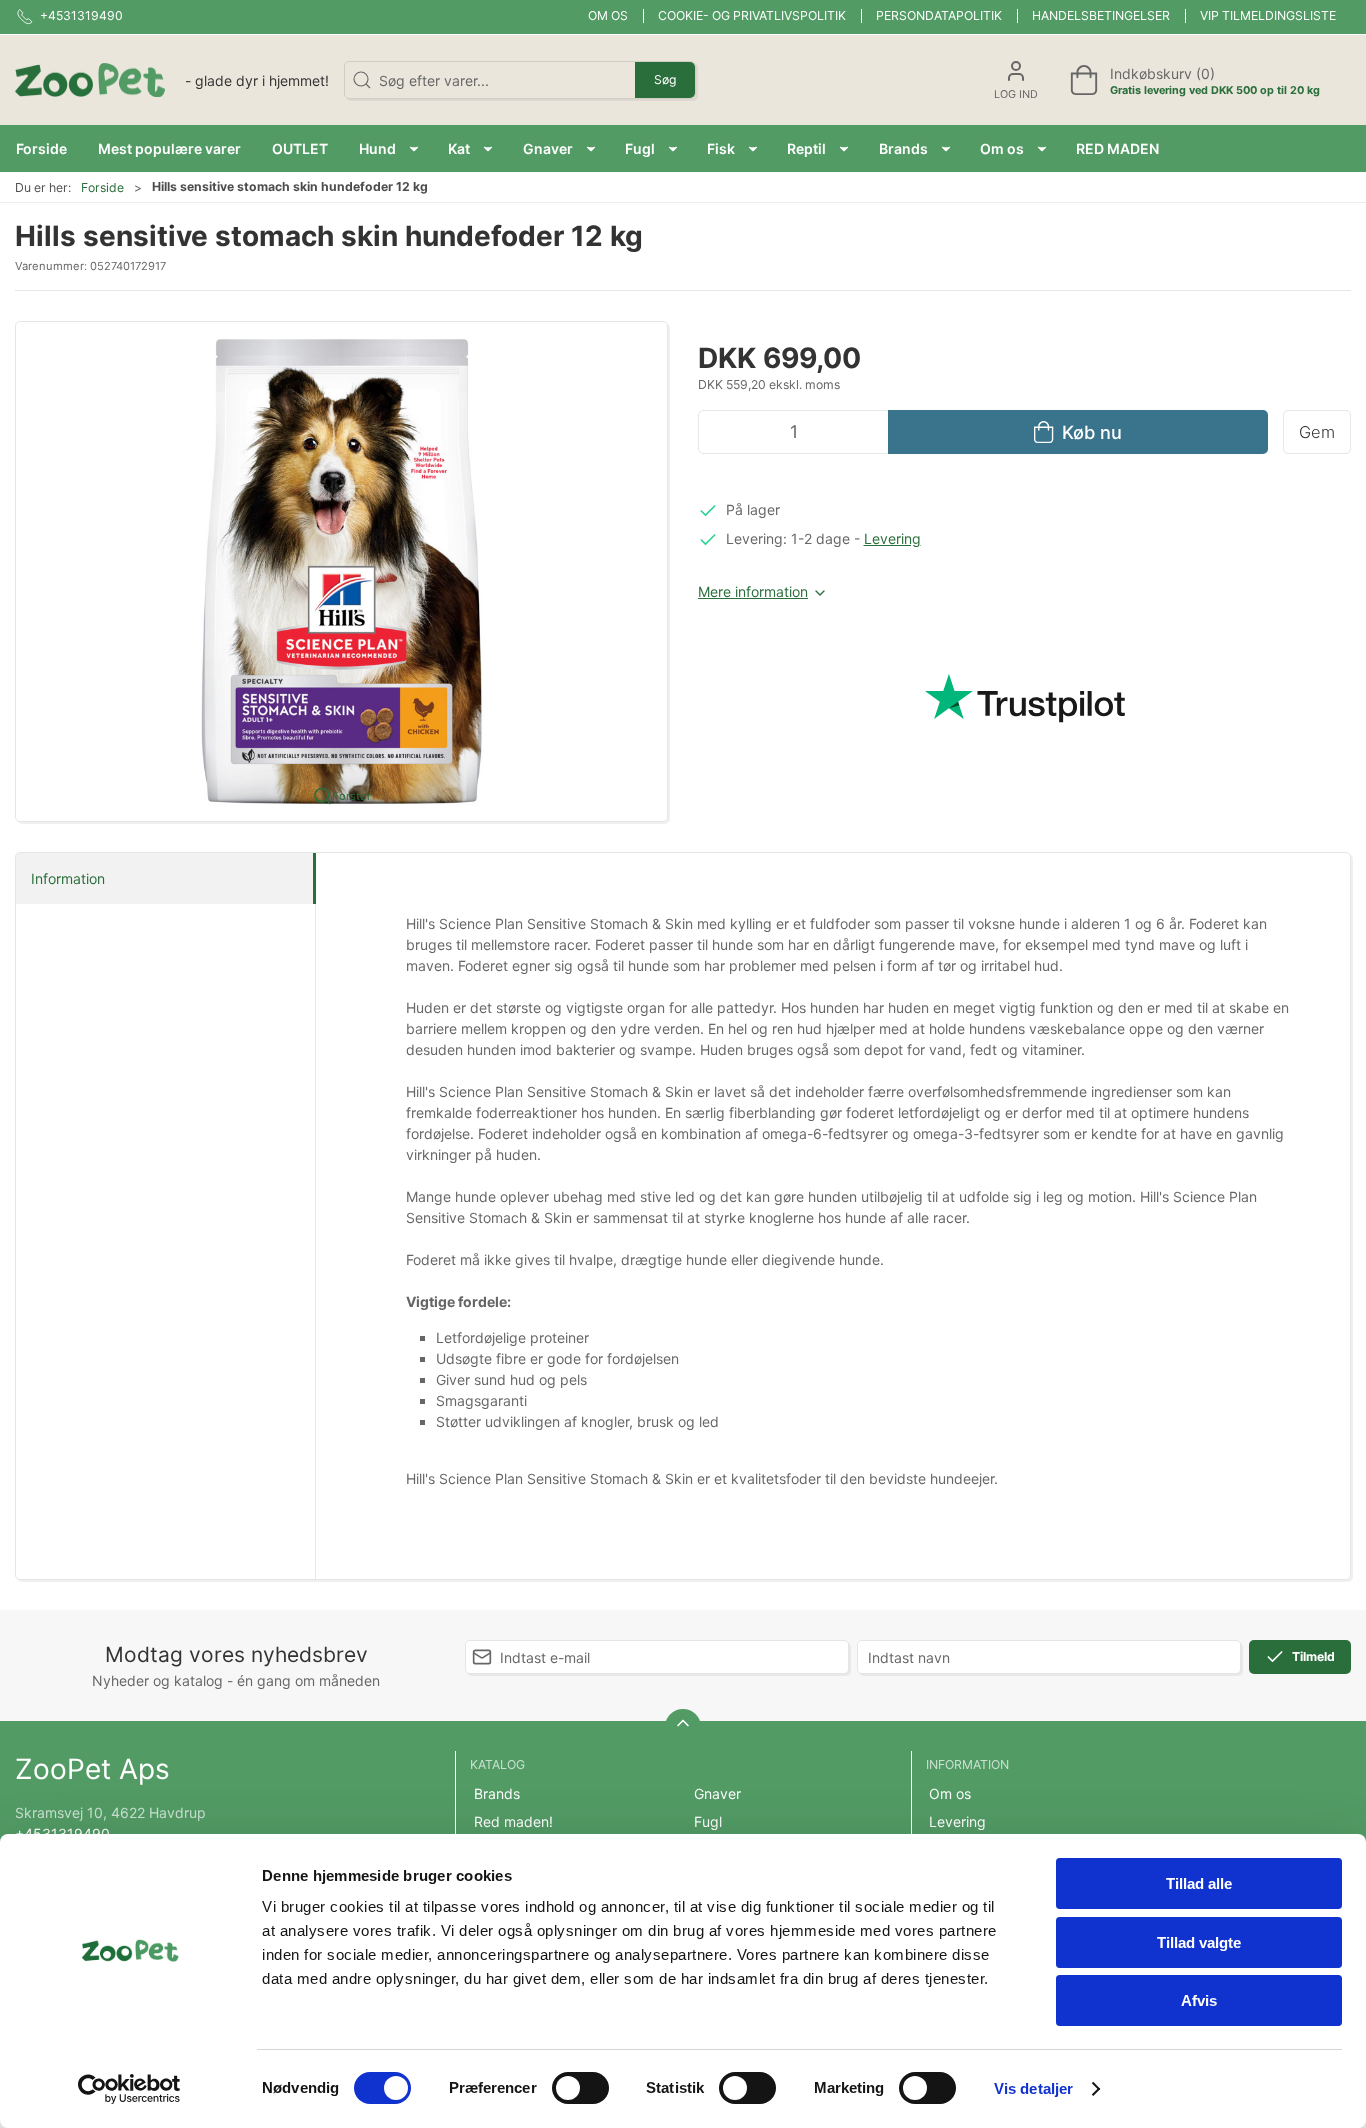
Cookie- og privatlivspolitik (752, 15)
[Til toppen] (683, 1727)
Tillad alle (1199, 1883)
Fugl (708, 1821)
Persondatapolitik (939, 15)
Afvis (1199, 2000)
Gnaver (717, 1793)
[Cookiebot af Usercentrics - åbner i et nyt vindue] (129, 2089)
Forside (102, 187)
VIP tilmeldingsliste (1268, 15)
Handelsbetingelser (1101, 15)
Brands (497, 1793)
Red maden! (513, 1821)
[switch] (580, 2088)
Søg (665, 79)
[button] (388, 148)
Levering (892, 538)
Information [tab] (68, 878)
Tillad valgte (1199, 1942)
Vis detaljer (1033, 2088)
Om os (608, 15)
